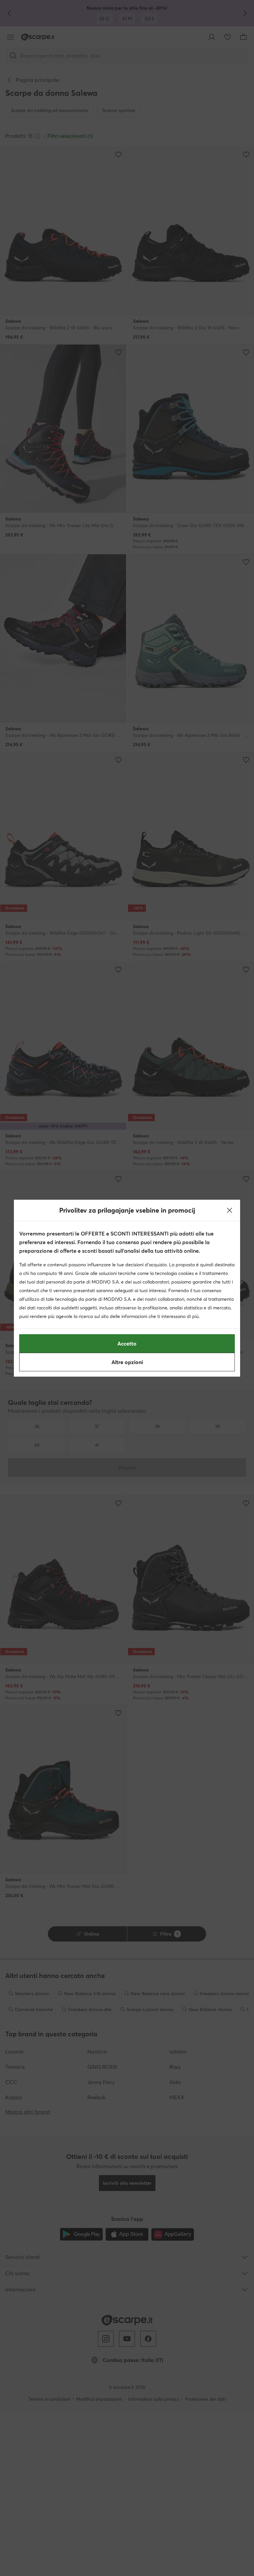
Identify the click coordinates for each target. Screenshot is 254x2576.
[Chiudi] (230, 1210)
